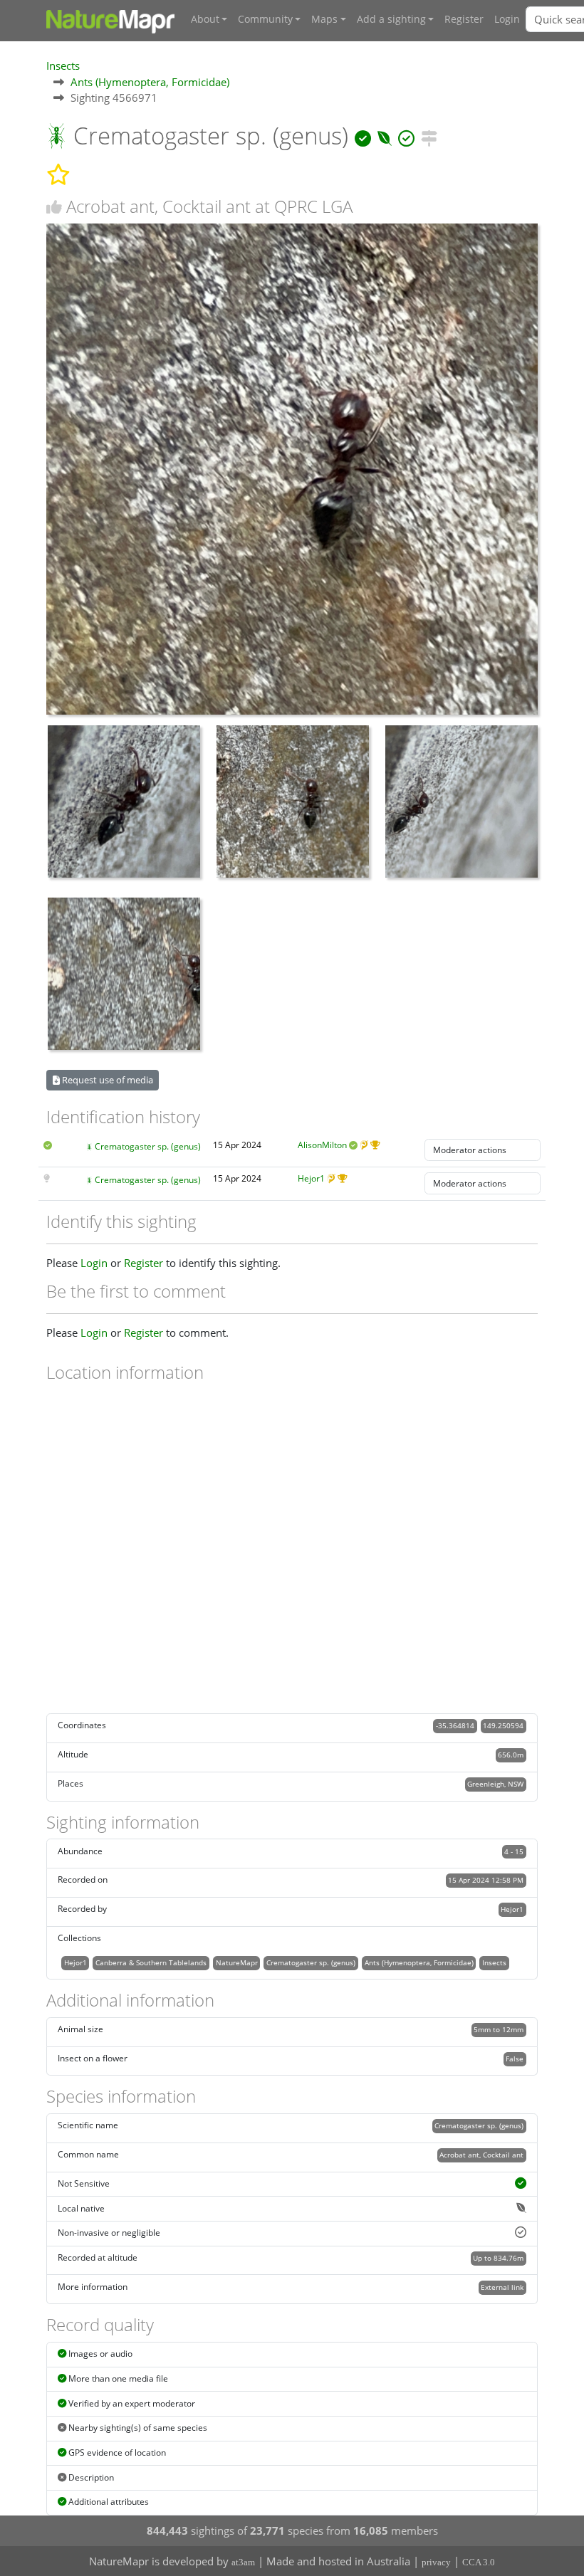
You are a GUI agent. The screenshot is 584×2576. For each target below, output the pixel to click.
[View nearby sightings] (429, 136)
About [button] (205, 19)
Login (507, 19)
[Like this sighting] (54, 207)
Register (464, 19)
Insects (63, 65)
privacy (436, 2562)
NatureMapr (237, 1962)
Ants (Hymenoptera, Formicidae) (150, 82)
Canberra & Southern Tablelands (151, 1962)
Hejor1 (311, 1178)
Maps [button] (324, 19)
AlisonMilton (322, 1145)
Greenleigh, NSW (495, 1784)
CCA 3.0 (479, 2562)
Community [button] (265, 19)
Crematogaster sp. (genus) (148, 1146)
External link (502, 2287)
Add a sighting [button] (391, 19)
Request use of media (106, 1080)
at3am (243, 2562)
